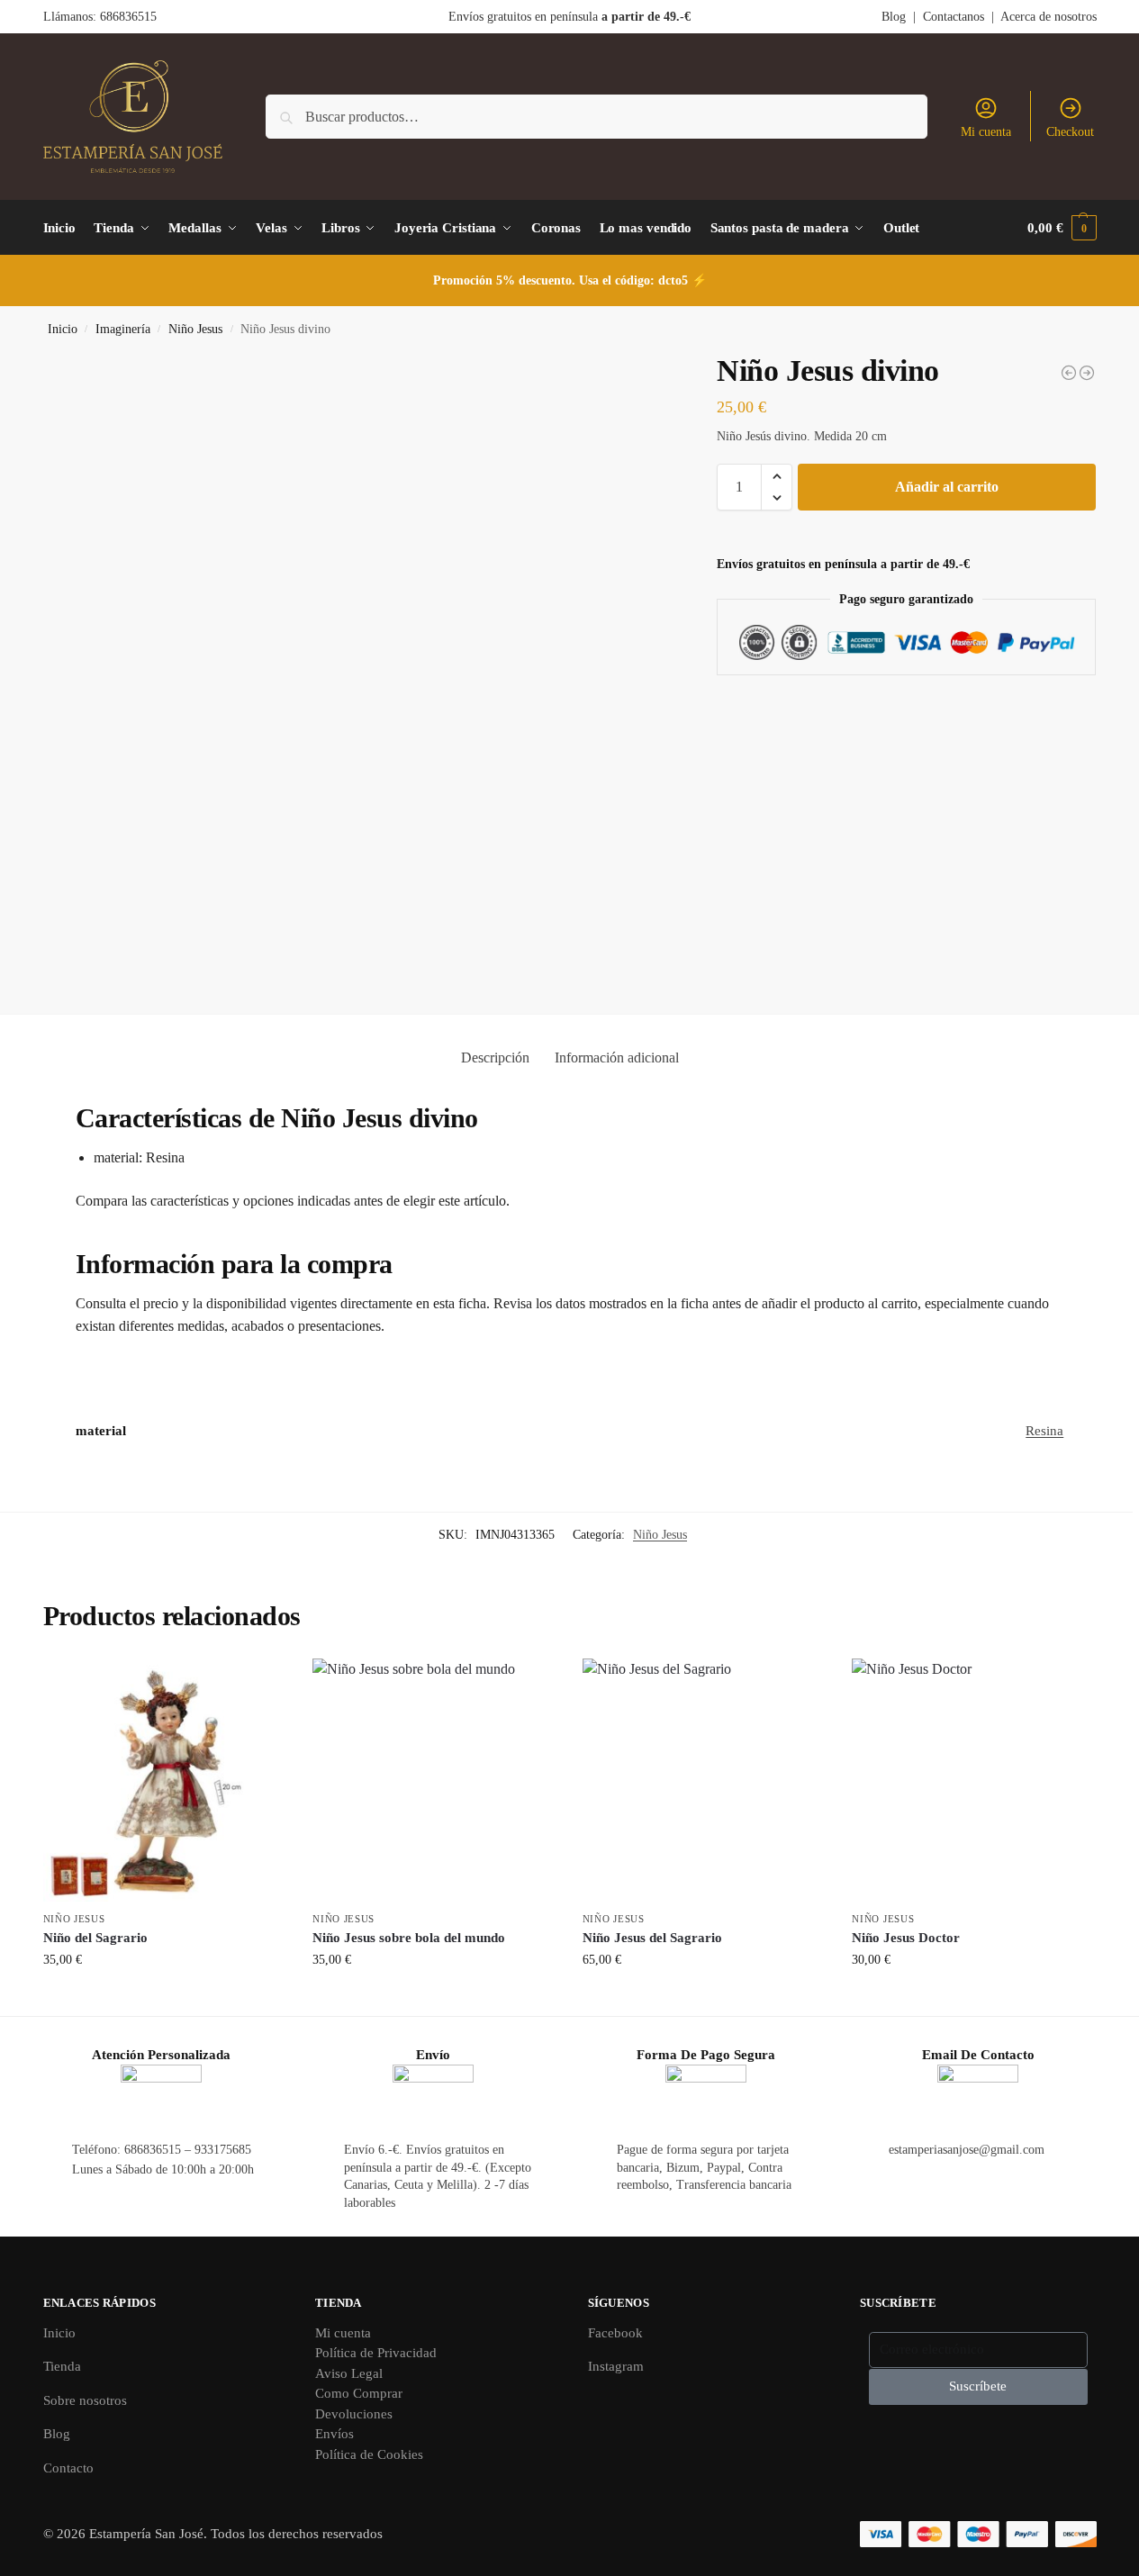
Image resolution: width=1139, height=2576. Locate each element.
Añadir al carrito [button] (164, 1998)
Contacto (68, 2468)
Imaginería (123, 329)
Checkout (1070, 132)
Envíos (334, 2434)
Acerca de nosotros (1049, 17)
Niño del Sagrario (95, 1938)
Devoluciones (354, 2414)
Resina (1044, 1431)
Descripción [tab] (495, 1058)
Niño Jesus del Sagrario (652, 1938)
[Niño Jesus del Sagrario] (704, 1780)
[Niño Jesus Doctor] (973, 1780)
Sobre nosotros (85, 2400)
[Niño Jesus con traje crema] (1069, 373)
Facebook (615, 2333)
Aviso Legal (349, 2373)
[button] (1062, 228)
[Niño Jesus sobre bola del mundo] (434, 1780)
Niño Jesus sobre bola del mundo (409, 1938)
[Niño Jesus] (1087, 373)
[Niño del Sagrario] (165, 1780)
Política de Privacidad (376, 2353)
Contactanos (954, 17)
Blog (894, 17)
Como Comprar (359, 2393)
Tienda (62, 2366)
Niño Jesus (195, 329)
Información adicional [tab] (617, 1058)
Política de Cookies (369, 2454)
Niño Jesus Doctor (906, 1938)
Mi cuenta (986, 132)
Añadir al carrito (947, 487)
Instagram (616, 2366)
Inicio (63, 329)
